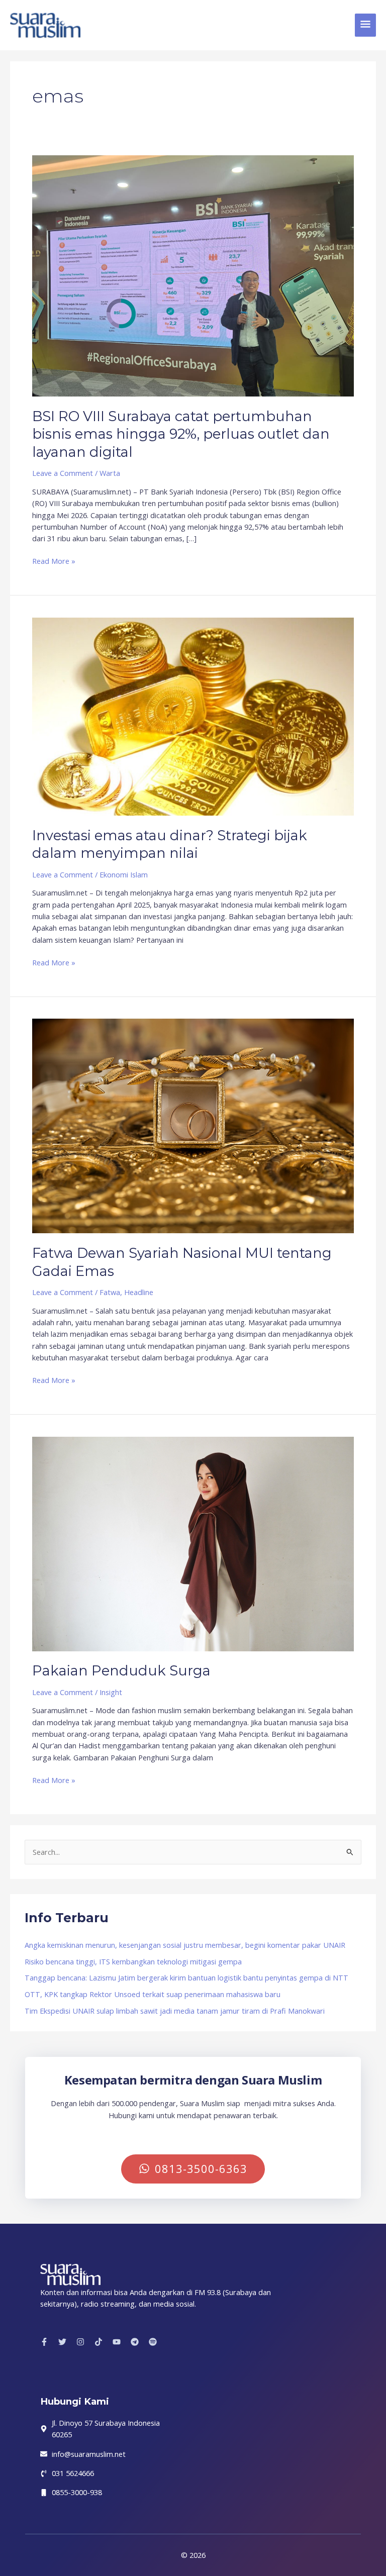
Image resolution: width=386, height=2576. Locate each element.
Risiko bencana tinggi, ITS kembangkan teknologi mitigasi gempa (133, 1961)
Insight (111, 1692)
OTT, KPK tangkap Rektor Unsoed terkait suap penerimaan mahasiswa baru (153, 1994)
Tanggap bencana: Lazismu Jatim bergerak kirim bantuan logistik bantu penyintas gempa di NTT (186, 1977)
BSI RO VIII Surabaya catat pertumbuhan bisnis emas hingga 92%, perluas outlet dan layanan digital (181, 434)
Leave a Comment (63, 473)
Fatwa (110, 1292)
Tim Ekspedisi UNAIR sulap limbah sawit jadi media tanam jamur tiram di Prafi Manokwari (175, 2011)
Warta (110, 473)
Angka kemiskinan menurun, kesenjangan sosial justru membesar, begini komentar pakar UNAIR (185, 1945)
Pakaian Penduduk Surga (121, 1671)
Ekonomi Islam (124, 874)
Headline (139, 1292)
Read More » (54, 561)
